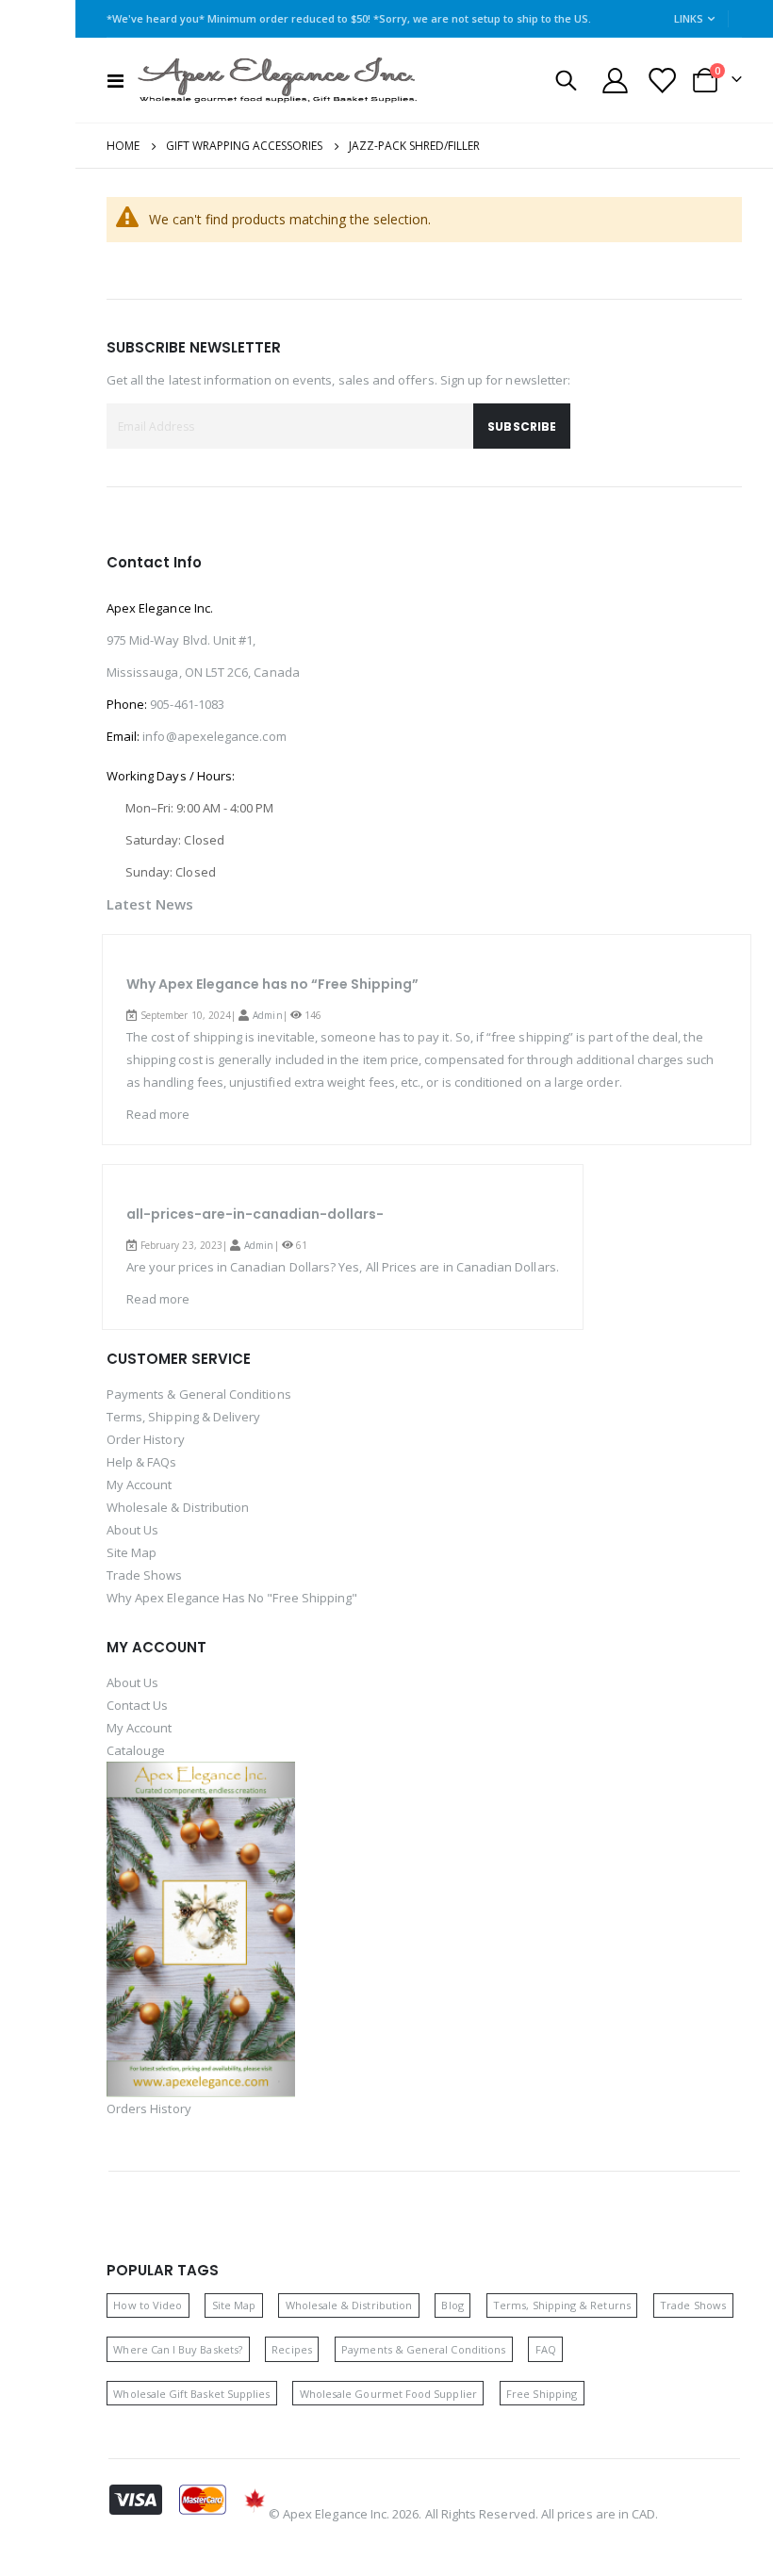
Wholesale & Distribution (178, 1507)
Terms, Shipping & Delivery (184, 1417)
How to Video (148, 2305)
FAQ (546, 2349)
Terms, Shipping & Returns (562, 2305)
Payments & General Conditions (199, 1394)
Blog (452, 2305)
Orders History (149, 2108)
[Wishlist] (661, 81)
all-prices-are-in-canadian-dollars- (255, 1214)
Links (689, 18)
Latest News (150, 904)
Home (123, 146)
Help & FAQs (142, 1462)
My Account (140, 1485)
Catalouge (136, 1750)
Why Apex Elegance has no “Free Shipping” (272, 984)
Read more (158, 1114)
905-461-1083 (187, 704)
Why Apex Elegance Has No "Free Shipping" (232, 1598)
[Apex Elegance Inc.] (278, 80)
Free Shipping (542, 2394)
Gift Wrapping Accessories (244, 146)
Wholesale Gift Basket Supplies (191, 2394)
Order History (146, 1439)
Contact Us (138, 1705)
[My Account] (615, 81)
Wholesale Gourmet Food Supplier (388, 2394)
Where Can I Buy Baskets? (178, 2349)
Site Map (132, 1552)
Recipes (291, 2349)
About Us (133, 1530)
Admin (267, 1015)
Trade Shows (145, 1575)
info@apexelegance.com (214, 736)
